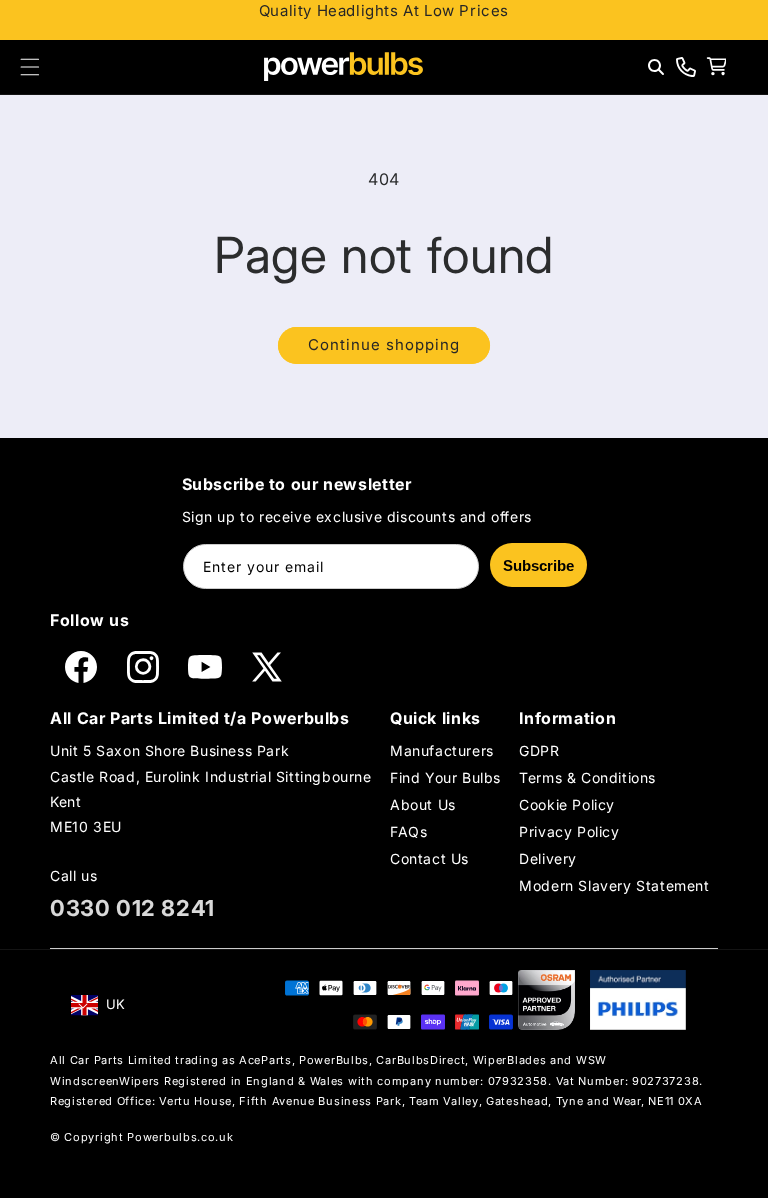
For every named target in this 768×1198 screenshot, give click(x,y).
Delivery (548, 858)
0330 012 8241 (132, 908)
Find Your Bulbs (445, 777)
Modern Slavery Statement (614, 885)
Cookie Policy (567, 804)
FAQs (408, 831)
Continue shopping (384, 344)
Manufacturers (442, 750)
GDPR (539, 750)
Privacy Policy (569, 831)
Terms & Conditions (587, 777)
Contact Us (429, 858)
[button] (30, 67)
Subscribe (538, 565)
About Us (423, 804)
